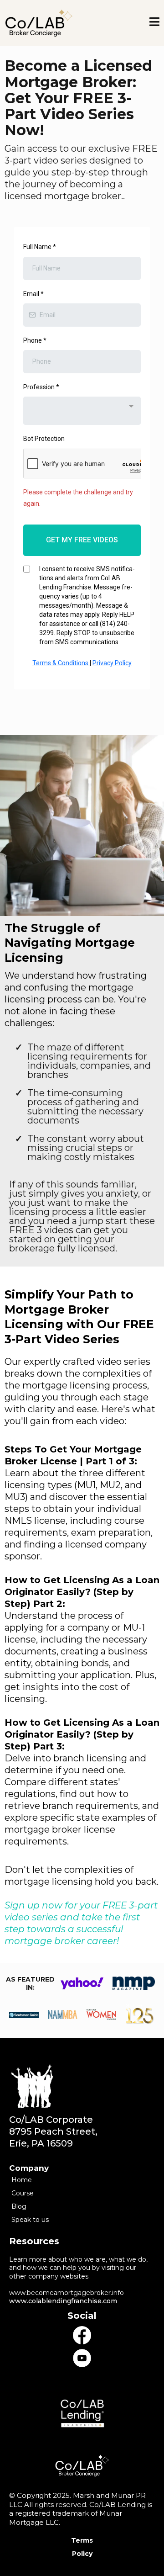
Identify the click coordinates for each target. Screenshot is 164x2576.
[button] (154, 23)
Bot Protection (44, 439)
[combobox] (82, 411)
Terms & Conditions (61, 663)
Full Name (40, 247)
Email (33, 294)
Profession (41, 387)
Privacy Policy (112, 663)
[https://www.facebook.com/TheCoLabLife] (82, 2335)
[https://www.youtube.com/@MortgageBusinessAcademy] (82, 2358)
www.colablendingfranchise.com (63, 2301)
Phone (35, 340)
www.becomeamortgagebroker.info (67, 2293)
